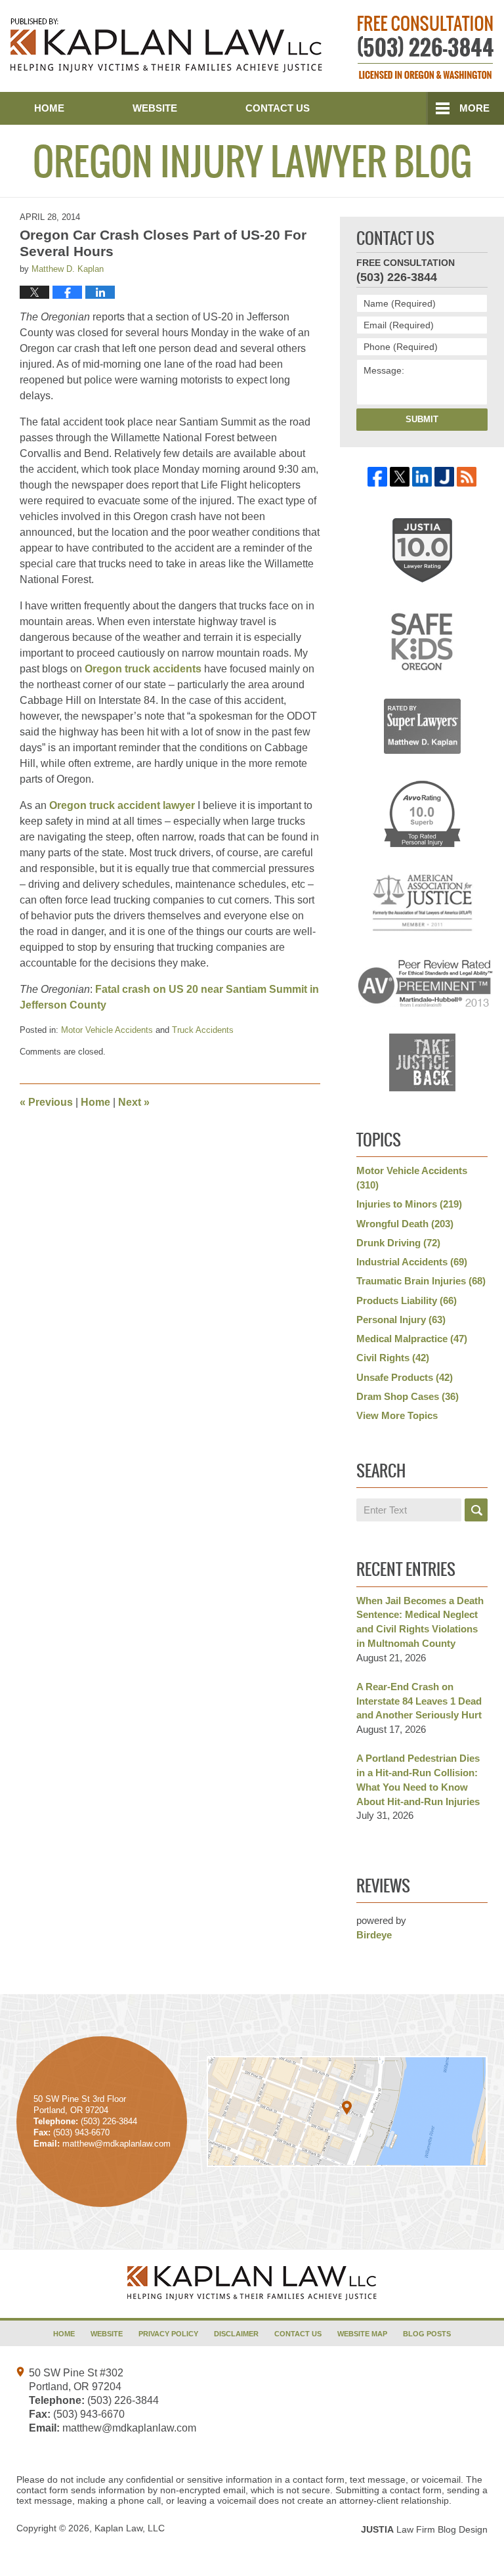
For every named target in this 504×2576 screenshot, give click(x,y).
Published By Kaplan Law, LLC (426, 47)
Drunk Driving (398, 1243)
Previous (46, 1102)
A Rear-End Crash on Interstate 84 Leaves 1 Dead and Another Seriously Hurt (419, 1701)
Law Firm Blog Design (424, 2529)
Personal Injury (401, 1320)
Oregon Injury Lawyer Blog (166, 45)
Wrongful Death (405, 1224)
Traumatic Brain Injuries (421, 1281)
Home (49, 108)
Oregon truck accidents (143, 669)
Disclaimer (236, 2334)
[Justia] (444, 477)
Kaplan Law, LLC (130, 2528)
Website (155, 108)
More (474, 108)
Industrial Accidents (412, 1262)
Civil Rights (393, 1358)
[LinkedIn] (422, 477)
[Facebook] (377, 477)
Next (134, 1102)
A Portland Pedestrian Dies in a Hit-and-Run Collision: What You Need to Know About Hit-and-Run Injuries (418, 1779)
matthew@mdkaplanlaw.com (129, 2428)
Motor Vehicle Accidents (107, 1030)
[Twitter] (400, 477)
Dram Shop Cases (408, 1396)
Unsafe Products (405, 1377)
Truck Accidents (203, 1030)
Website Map (362, 2334)
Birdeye (374, 1935)
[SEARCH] (476, 1510)
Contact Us (278, 108)
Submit (422, 419)
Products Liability (407, 1300)
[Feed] (467, 477)
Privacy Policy (168, 2334)
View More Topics (397, 1415)
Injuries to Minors (409, 1204)
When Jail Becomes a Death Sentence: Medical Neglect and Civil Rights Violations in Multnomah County (420, 1622)
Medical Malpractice (412, 1339)
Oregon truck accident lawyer (122, 805)
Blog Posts (427, 2334)
